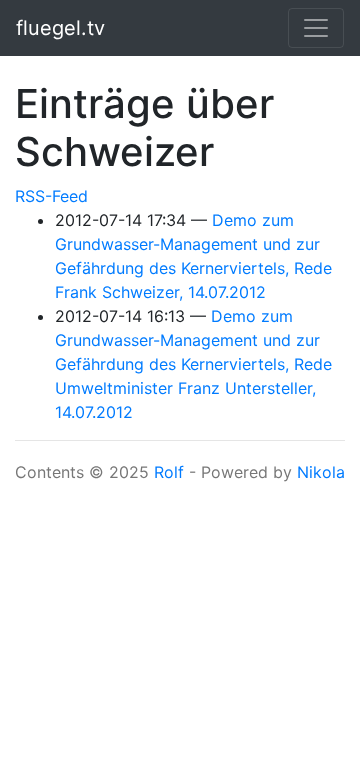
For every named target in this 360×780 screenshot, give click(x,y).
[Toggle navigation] (316, 28)
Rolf (169, 472)
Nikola (321, 472)
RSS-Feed (51, 196)
